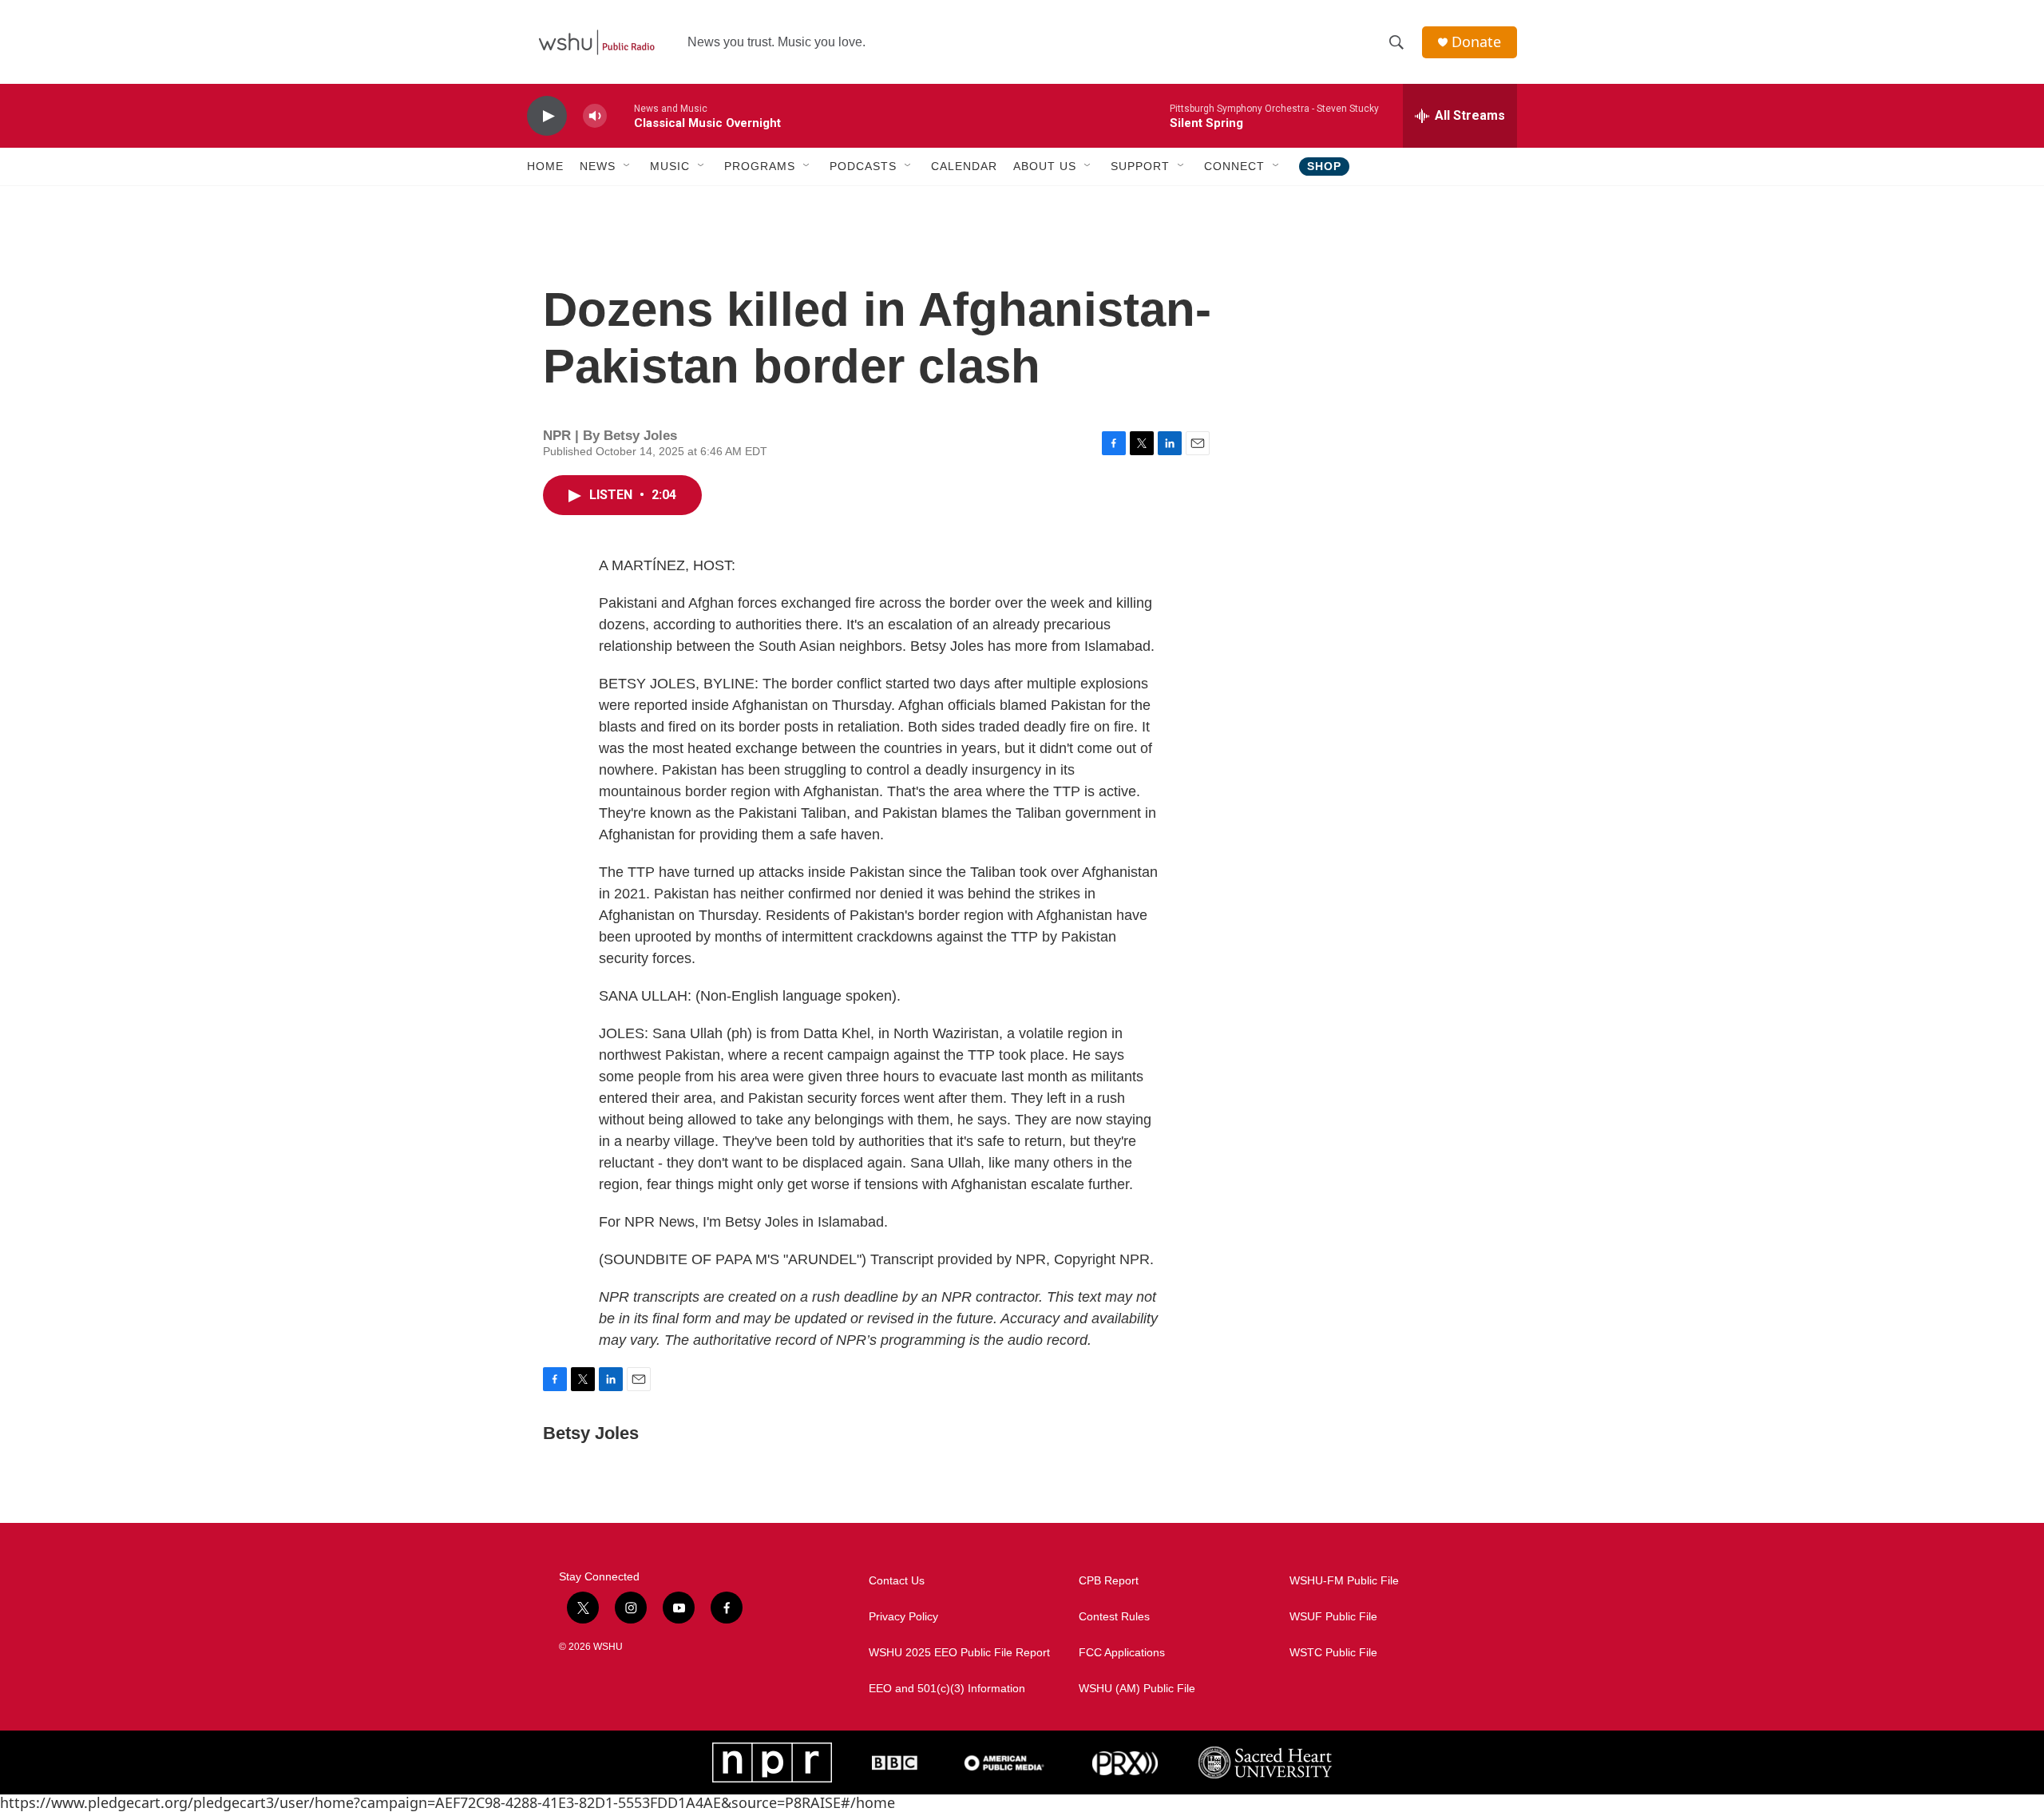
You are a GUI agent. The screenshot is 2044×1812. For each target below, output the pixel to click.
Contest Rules (1114, 1617)
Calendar (964, 166)
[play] (547, 116)
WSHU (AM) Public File (1137, 1689)
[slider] (620, 115)
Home (545, 166)
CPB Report (1109, 1581)
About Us (1045, 166)
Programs (760, 166)
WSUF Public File (1333, 1617)
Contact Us (897, 1581)
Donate (1476, 42)
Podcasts (863, 166)
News (598, 166)
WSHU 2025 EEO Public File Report (959, 1653)
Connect (1234, 166)
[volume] (595, 116)
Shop (1324, 166)
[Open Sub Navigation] (628, 166)
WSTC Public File (1333, 1653)
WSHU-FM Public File (1344, 1581)
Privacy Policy (903, 1617)
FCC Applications (1122, 1653)
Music (670, 166)
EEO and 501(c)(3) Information (947, 1689)
